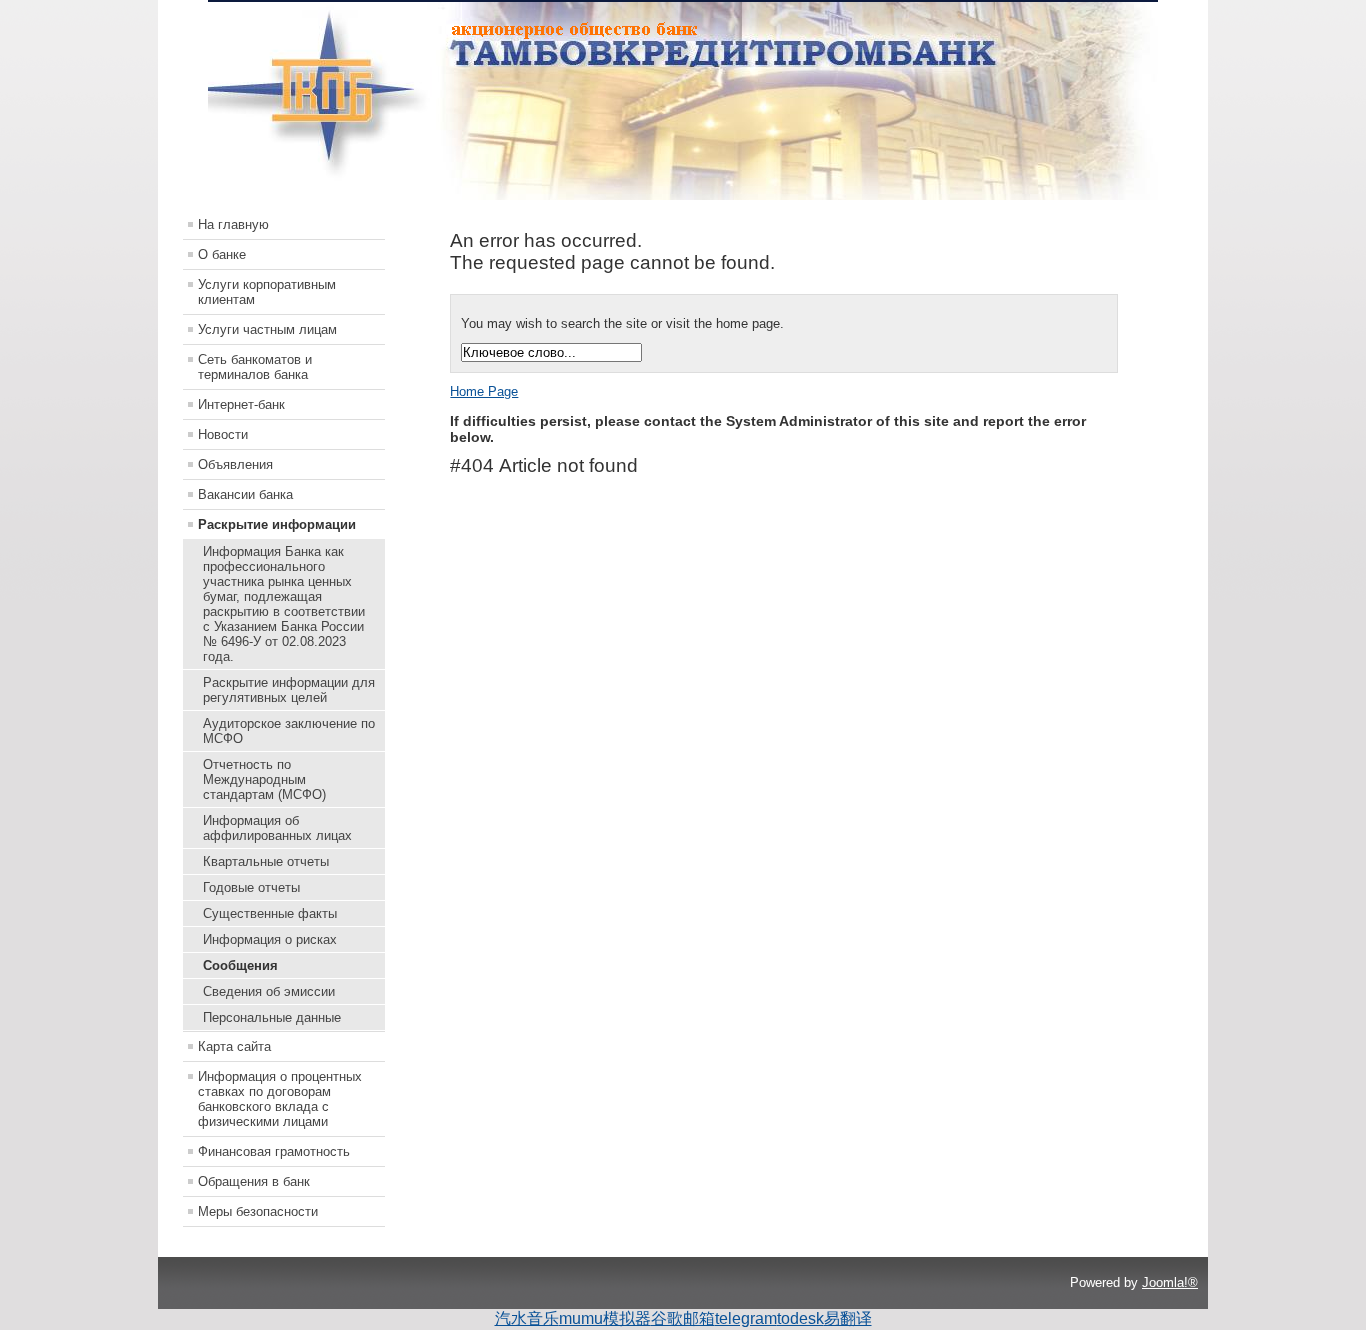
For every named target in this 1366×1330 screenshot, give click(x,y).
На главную (233, 224)
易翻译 (848, 1318)
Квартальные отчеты (266, 861)
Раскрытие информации (277, 524)
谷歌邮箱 (683, 1318)
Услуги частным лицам (267, 329)
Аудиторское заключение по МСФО (289, 731)
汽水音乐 (527, 1318)
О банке (222, 254)
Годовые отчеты (251, 887)
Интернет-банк (241, 404)
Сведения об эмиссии (269, 991)
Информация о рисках (270, 939)
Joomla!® (1170, 1282)
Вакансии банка (245, 494)
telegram (746, 1318)
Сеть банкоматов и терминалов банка (255, 367)
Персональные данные (272, 1017)
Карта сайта (234, 1046)
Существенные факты (270, 913)
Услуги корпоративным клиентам (267, 292)
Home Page (484, 391)
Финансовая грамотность (274, 1151)
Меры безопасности (258, 1211)
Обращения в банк (254, 1181)
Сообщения (240, 965)
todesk (800, 1318)
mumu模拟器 (605, 1318)
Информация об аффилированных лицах (277, 828)
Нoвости (223, 434)
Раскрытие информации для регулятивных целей (289, 690)
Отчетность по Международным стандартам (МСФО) (264, 779)
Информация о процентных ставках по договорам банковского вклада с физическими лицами (280, 1099)
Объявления (235, 464)
